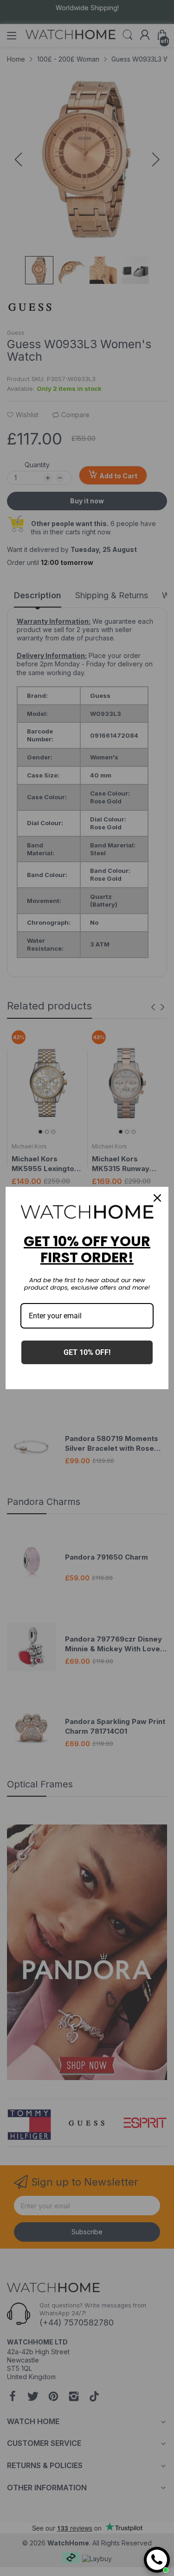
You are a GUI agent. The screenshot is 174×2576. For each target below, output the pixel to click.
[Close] (157, 1198)
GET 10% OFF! (87, 1352)
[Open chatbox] (157, 2560)
